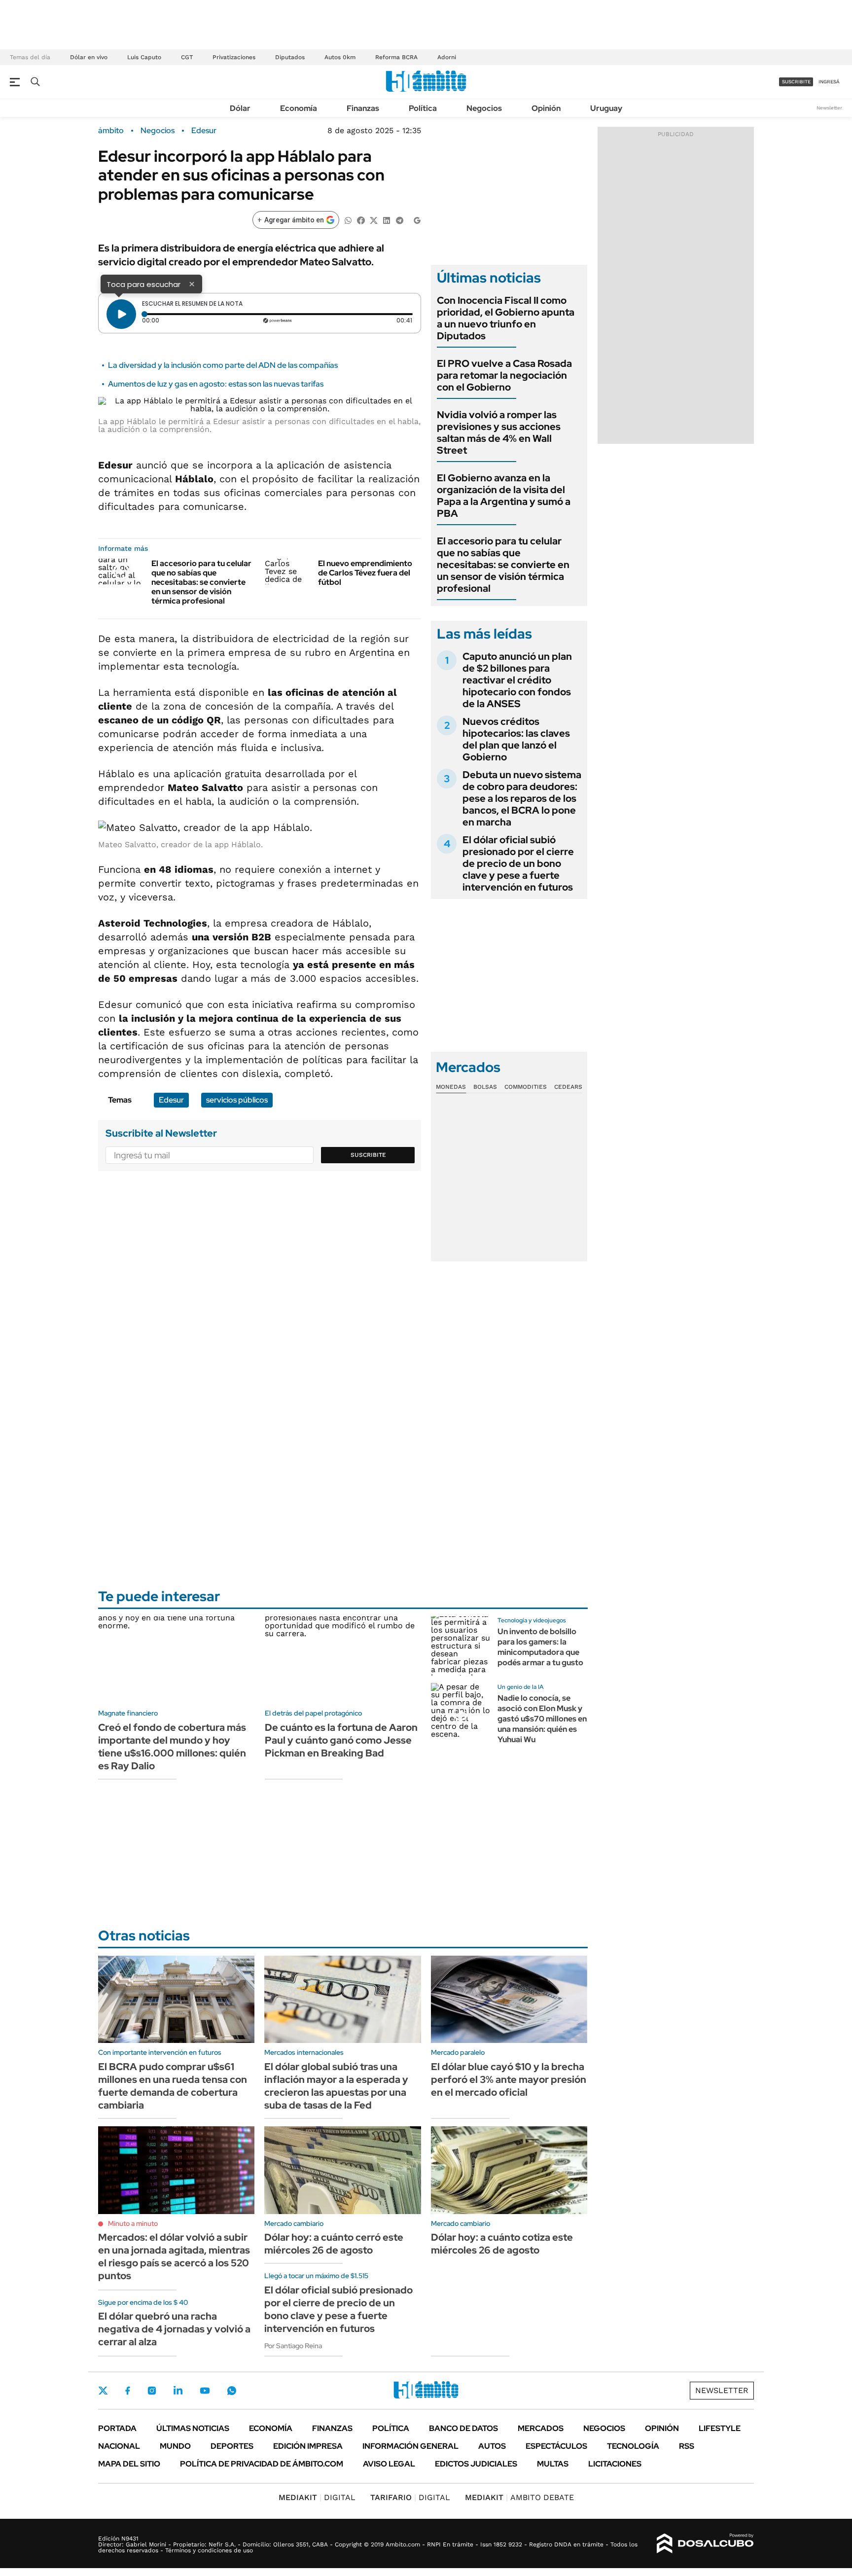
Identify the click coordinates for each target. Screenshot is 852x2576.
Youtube (205, 2391)
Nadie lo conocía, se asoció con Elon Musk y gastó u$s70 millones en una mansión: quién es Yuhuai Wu (542, 1718)
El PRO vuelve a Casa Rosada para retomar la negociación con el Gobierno (504, 375)
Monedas (451, 1087)
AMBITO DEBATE (519, 2497)
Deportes (232, 2446)
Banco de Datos (463, 2428)
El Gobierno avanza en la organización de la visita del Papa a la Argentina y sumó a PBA (504, 496)
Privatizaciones (234, 57)
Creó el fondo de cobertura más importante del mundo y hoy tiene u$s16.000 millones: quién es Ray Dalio (172, 1747)
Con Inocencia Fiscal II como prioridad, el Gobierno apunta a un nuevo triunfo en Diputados (506, 318)
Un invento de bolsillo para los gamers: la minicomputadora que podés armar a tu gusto (540, 1647)
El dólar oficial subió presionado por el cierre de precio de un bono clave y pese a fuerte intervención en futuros (518, 863)
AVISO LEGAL (389, 2464)
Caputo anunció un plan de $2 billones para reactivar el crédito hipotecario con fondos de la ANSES (517, 680)
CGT (187, 57)
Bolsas (485, 1087)
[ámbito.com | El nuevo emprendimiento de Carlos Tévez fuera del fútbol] (288, 572)
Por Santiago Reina (293, 2346)
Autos (492, 2446)
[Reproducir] (121, 314)
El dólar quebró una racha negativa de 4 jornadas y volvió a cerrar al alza (174, 2329)
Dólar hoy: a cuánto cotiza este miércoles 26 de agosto (502, 2244)
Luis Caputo (144, 57)
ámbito (111, 131)
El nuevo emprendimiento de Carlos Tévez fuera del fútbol (365, 573)
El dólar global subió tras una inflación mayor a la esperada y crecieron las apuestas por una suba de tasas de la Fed (336, 2086)
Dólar (240, 108)
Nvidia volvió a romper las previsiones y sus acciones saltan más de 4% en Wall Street (499, 432)
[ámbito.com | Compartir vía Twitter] (374, 220)
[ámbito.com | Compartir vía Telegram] (399, 220)
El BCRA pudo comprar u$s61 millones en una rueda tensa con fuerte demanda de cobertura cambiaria (173, 2086)
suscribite (796, 82)
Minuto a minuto (133, 2223)
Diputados (290, 57)
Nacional (119, 2446)
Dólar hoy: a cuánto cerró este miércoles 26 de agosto (334, 2244)
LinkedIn (178, 2391)
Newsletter (829, 108)
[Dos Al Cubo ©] (705, 2543)
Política (423, 108)
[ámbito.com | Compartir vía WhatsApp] (348, 220)
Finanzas (363, 108)
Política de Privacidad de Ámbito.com (262, 2464)
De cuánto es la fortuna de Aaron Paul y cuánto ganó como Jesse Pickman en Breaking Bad (341, 1740)
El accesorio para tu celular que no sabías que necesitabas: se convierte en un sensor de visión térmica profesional (201, 582)
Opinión (546, 108)
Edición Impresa (308, 2446)
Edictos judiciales (476, 2464)
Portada (117, 2428)
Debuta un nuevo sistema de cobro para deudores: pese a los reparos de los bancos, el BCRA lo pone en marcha (522, 798)
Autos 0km (340, 57)
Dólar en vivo (89, 57)
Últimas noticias (193, 2428)
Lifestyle (720, 2428)
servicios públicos (237, 1100)
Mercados (541, 2428)
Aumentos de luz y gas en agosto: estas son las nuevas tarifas (216, 384)
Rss (687, 2446)
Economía (299, 108)
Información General (410, 2446)
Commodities (526, 1087)
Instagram (152, 2391)
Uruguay (606, 108)
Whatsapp (232, 2391)
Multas (553, 2464)
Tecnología (633, 2446)
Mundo (175, 2446)
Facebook (128, 2391)
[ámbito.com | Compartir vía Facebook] (361, 220)
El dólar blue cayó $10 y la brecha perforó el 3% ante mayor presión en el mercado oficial (509, 2079)
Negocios (484, 108)
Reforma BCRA (396, 57)
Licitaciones (615, 2464)
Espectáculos (556, 2446)
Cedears (568, 1087)
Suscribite (368, 1155)
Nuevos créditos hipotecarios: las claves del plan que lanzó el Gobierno (516, 739)
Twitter (103, 2391)
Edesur (204, 131)
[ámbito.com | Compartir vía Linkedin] (387, 220)
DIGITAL (317, 2497)
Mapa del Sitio (129, 2464)
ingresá (829, 82)
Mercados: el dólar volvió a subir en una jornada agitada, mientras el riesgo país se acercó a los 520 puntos (174, 2256)
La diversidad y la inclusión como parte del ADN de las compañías (223, 365)
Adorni (447, 57)
